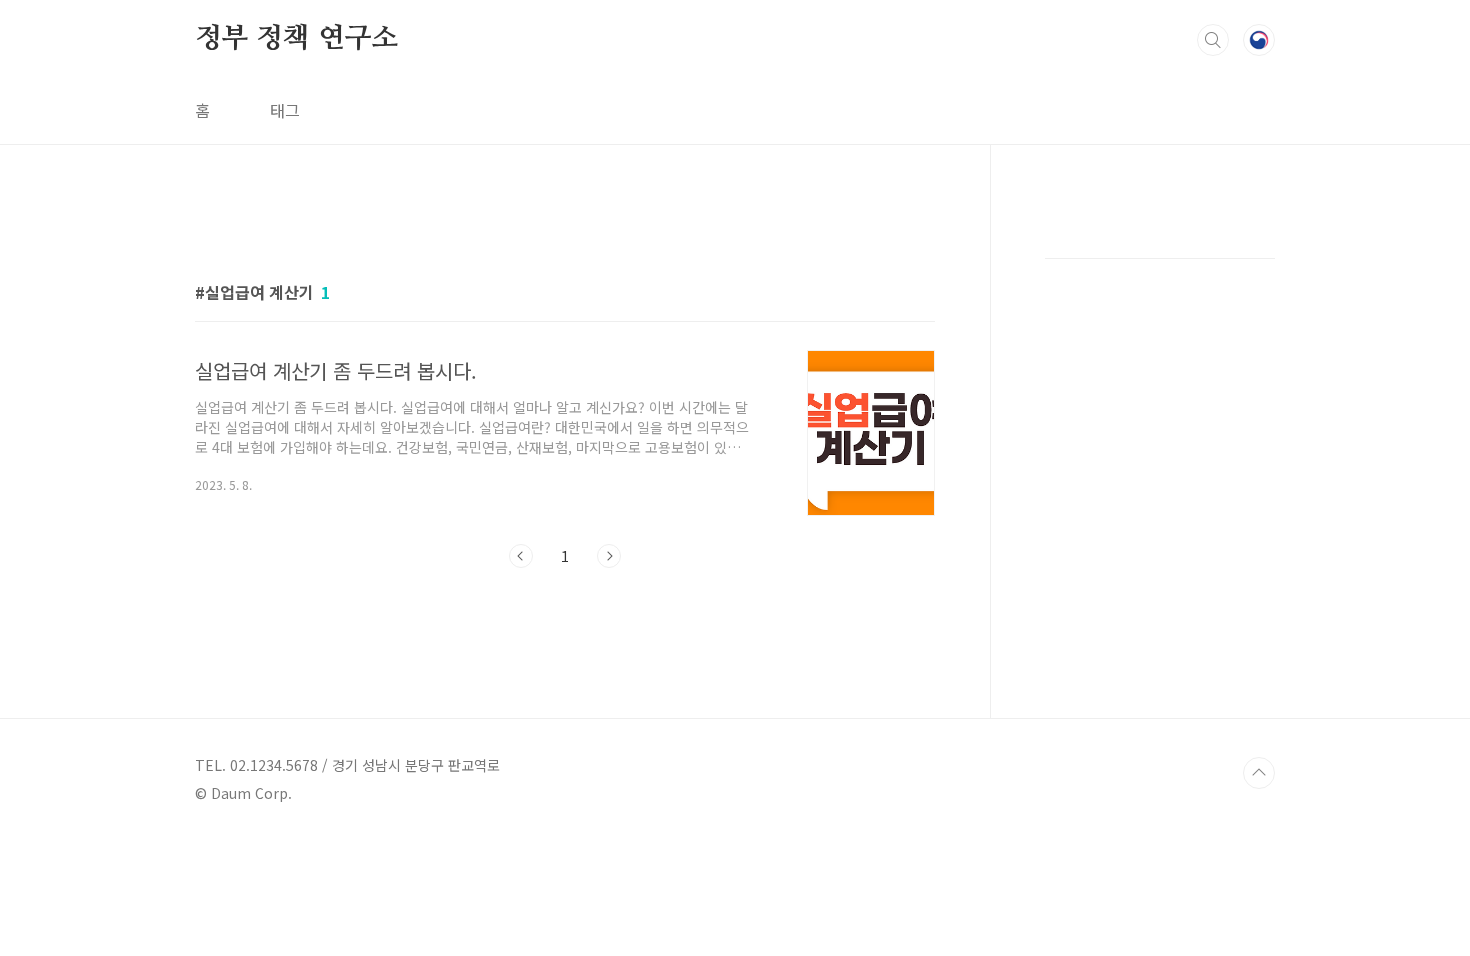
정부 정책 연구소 (296, 39)
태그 (285, 110)
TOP (1259, 773)
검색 (1213, 40)
